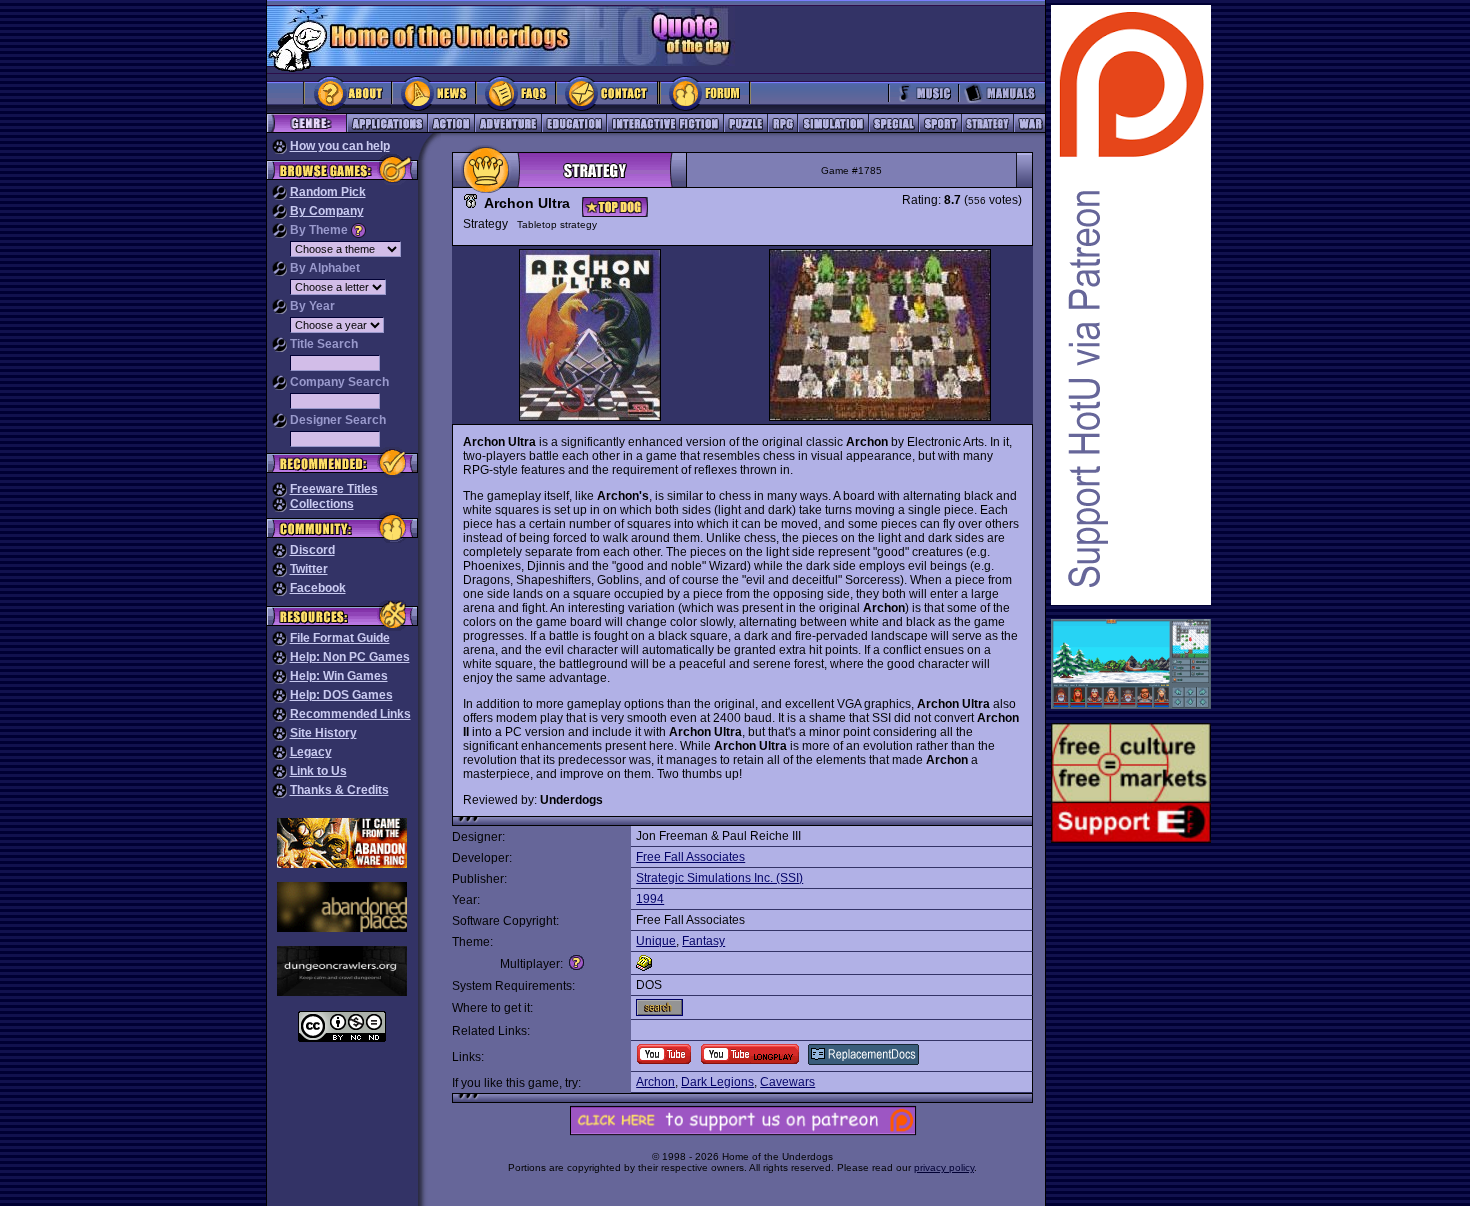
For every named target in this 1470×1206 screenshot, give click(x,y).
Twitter (309, 569)
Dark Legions (717, 1082)
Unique (656, 941)
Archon (655, 1082)
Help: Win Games (339, 676)
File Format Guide (340, 638)
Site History (323, 733)
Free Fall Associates (690, 857)
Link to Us (318, 771)
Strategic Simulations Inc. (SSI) (719, 878)
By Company (327, 211)
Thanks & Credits (339, 790)
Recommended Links (350, 714)
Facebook (318, 588)
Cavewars (787, 1082)
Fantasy (703, 941)
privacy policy (944, 1167)
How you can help (340, 146)
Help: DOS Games (341, 695)
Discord (312, 550)
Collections (322, 504)
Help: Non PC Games (350, 657)
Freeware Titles (334, 489)
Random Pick (328, 192)
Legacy (311, 752)
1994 (650, 899)
